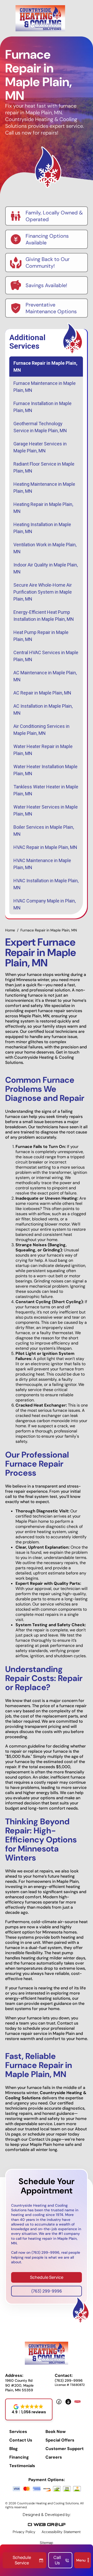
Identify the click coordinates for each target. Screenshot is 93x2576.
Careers (54, 2457)
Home (10, 930)
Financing (19, 2457)
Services (18, 2432)
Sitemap (47, 2543)
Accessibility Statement (61, 2532)
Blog (14, 2449)
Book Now (56, 2432)
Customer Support (65, 2449)
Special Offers (60, 2440)
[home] (40, 18)
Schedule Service (47, 2277)
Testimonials (22, 2466)
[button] (83, 2560)
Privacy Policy (24, 2532)
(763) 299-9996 (47, 2291)
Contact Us (21, 2440)
